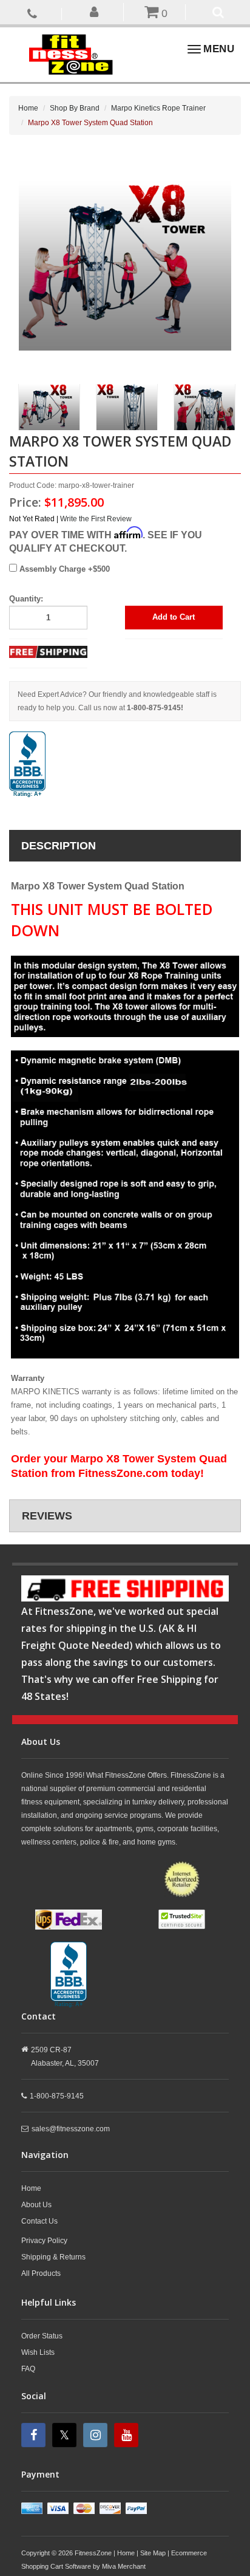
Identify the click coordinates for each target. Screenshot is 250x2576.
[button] (94, 11)
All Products (41, 2273)
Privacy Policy (44, 2241)
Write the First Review (96, 519)
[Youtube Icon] (128, 2435)
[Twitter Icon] (66, 2435)
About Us (36, 2205)
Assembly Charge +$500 (63, 569)
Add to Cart (174, 617)
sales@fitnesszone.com (71, 2129)
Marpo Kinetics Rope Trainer (158, 108)
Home (28, 108)
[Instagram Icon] (97, 2435)
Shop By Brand (75, 108)
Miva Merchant (124, 2566)
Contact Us (39, 2221)
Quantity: (26, 599)
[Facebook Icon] (35, 2435)
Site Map (153, 2553)
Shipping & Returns (53, 2257)
